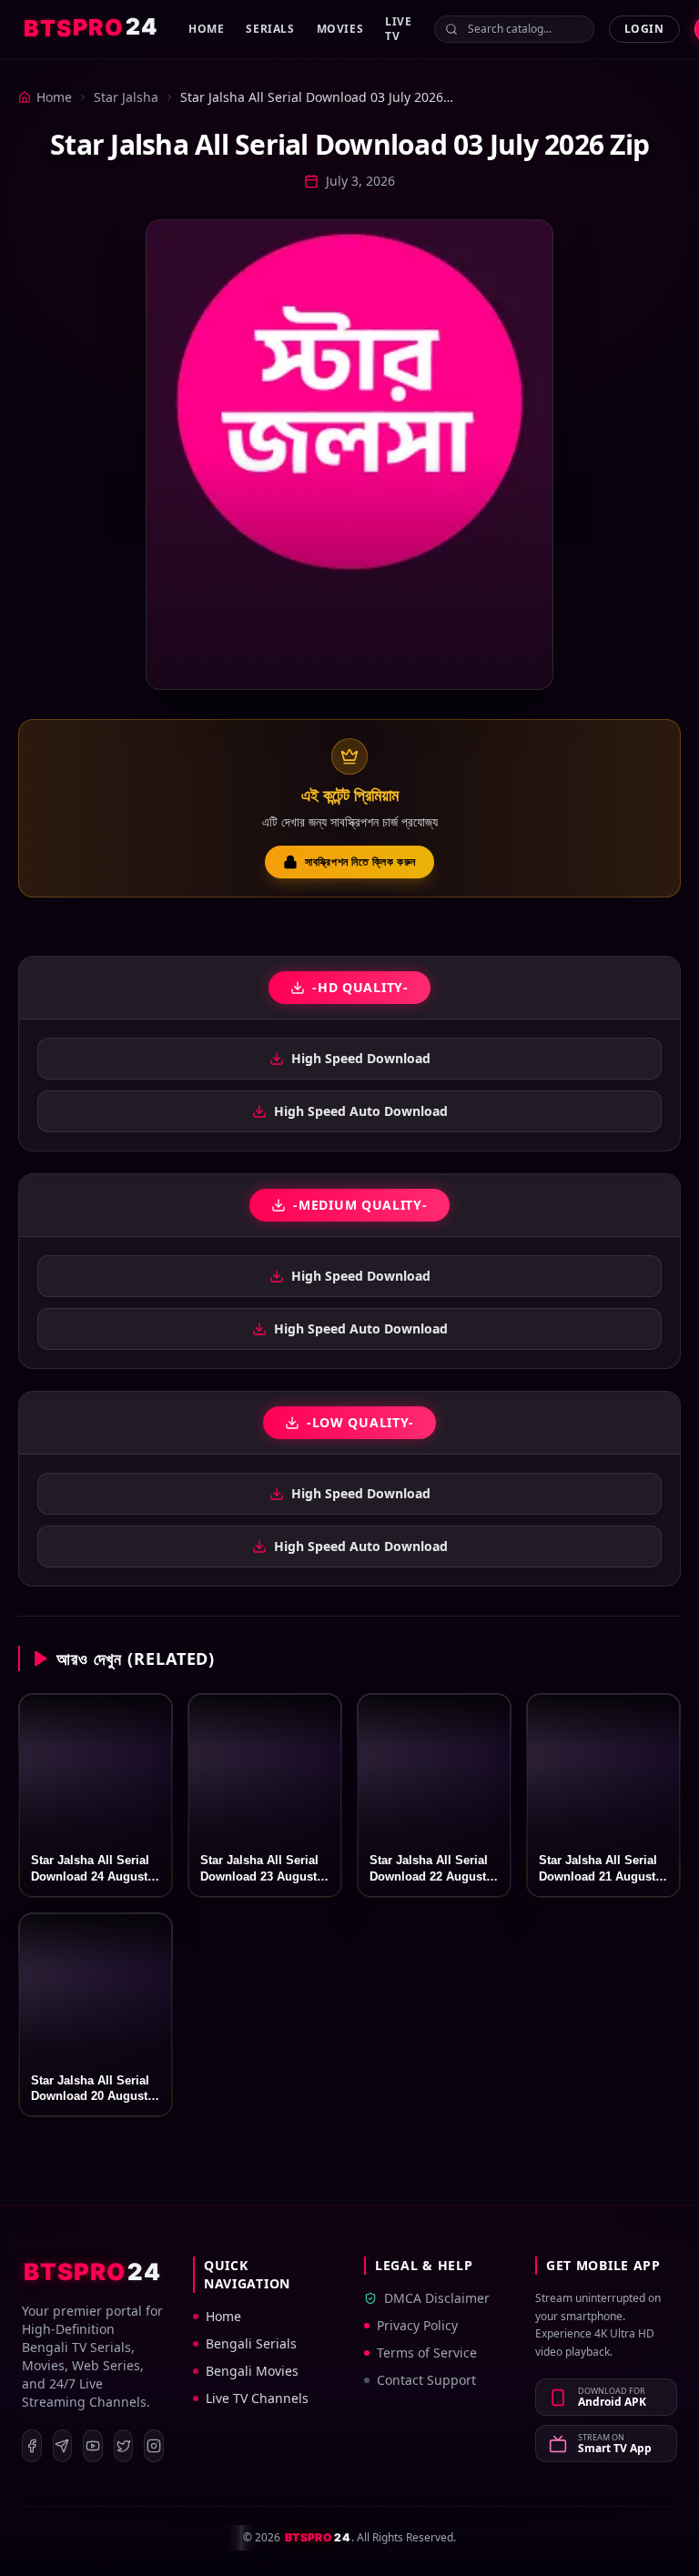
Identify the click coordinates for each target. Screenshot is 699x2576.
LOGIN (644, 29)
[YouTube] (93, 2446)
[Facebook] (32, 2446)
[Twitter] (124, 2446)
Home (206, 29)
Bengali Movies (252, 2371)
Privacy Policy (417, 2325)
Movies (340, 29)
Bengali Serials (251, 2343)
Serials (270, 29)
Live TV (398, 29)
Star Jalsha (126, 97)
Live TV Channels (257, 2398)
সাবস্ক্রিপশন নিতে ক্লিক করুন (360, 862)
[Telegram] (63, 2446)
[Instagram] (154, 2446)
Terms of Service (427, 2353)
